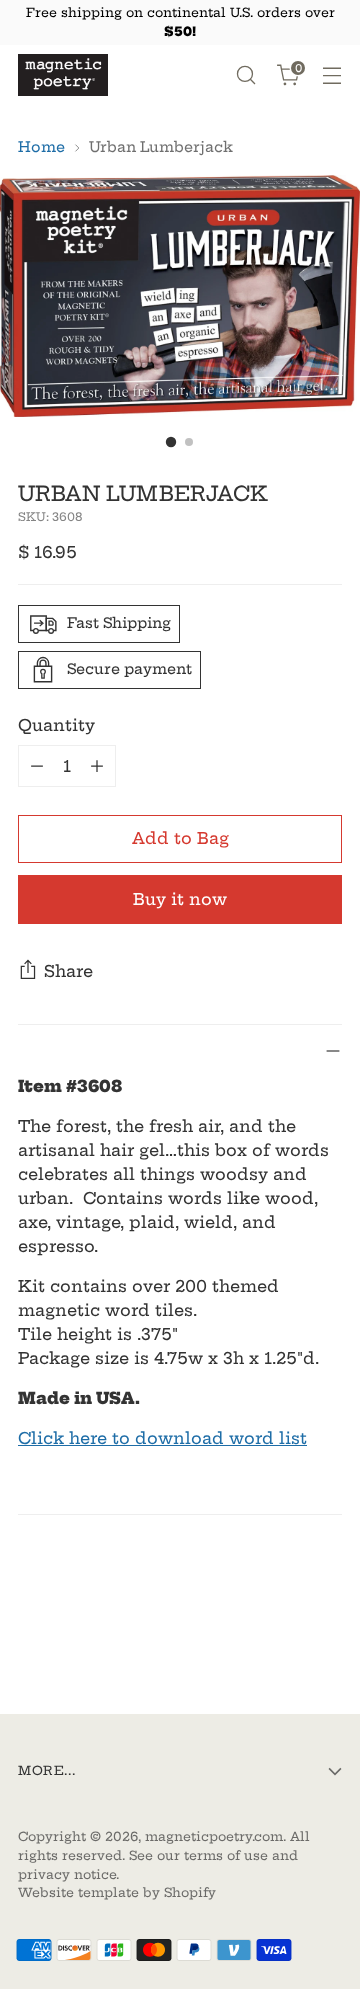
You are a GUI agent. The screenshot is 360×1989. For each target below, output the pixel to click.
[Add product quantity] (97, 766)
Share (68, 971)
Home (41, 147)
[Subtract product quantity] (37, 766)
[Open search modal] (245, 75)
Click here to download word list (162, 1438)
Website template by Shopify (117, 1892)
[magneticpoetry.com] (63, 75)
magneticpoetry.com (214, 1836)
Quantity (56, 725)
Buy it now (180, 899)
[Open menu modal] (331, 75)
